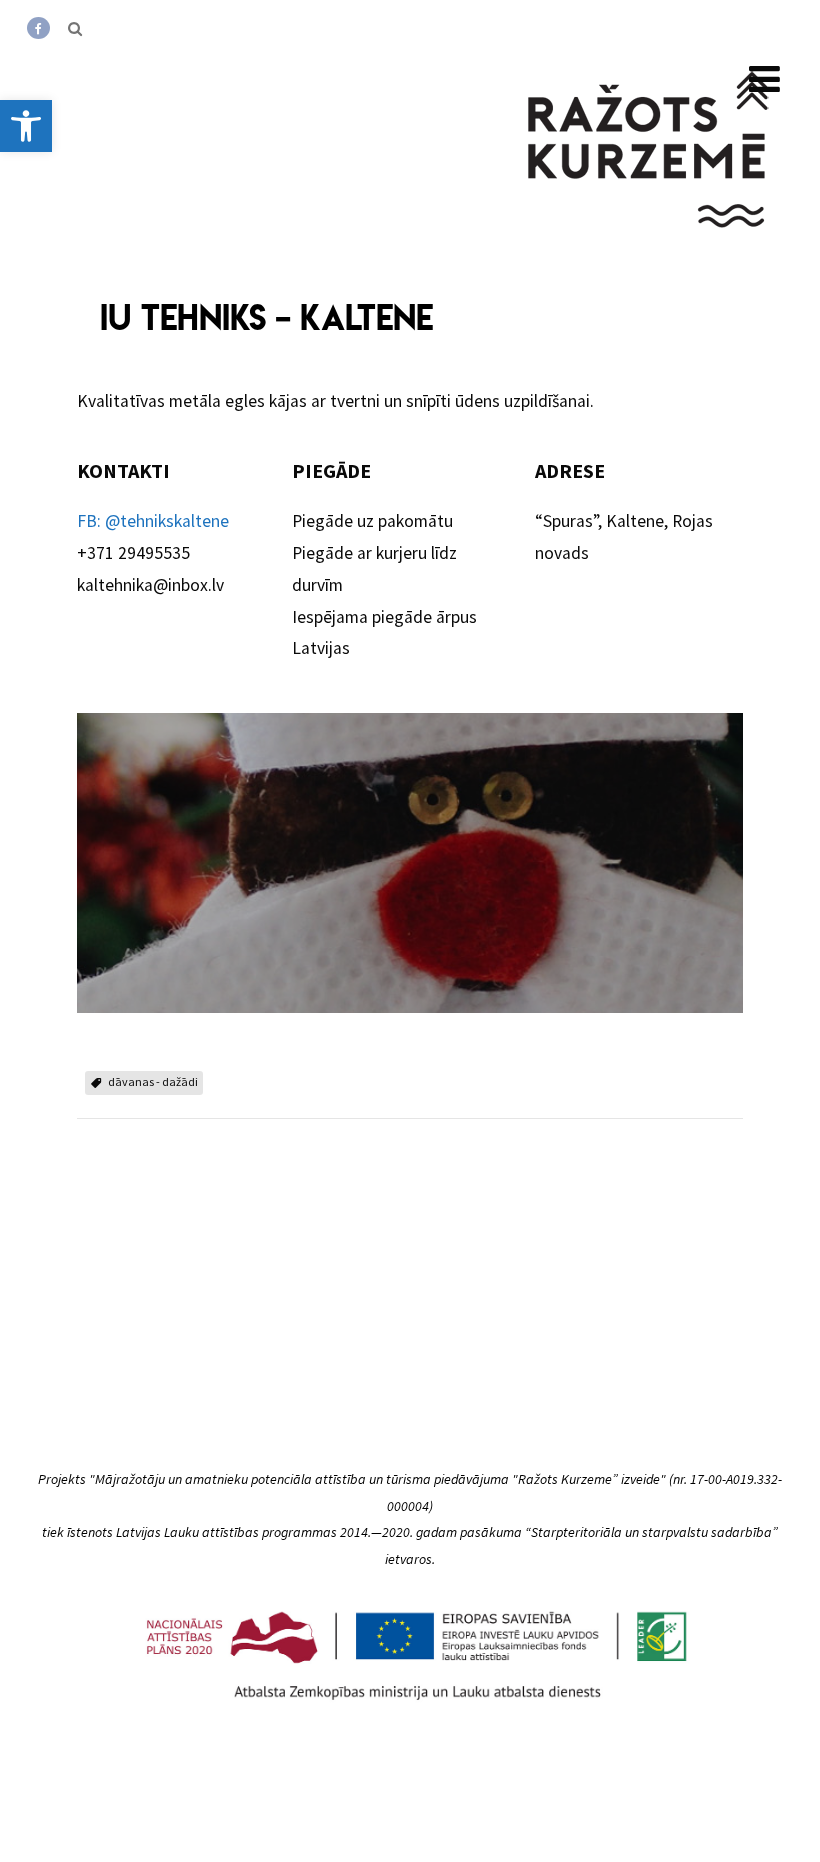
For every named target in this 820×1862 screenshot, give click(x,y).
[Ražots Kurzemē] (650, 253)
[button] (26, 126)
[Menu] (764, 79)
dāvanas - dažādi (153, 1081)
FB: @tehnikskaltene (153, 521)
